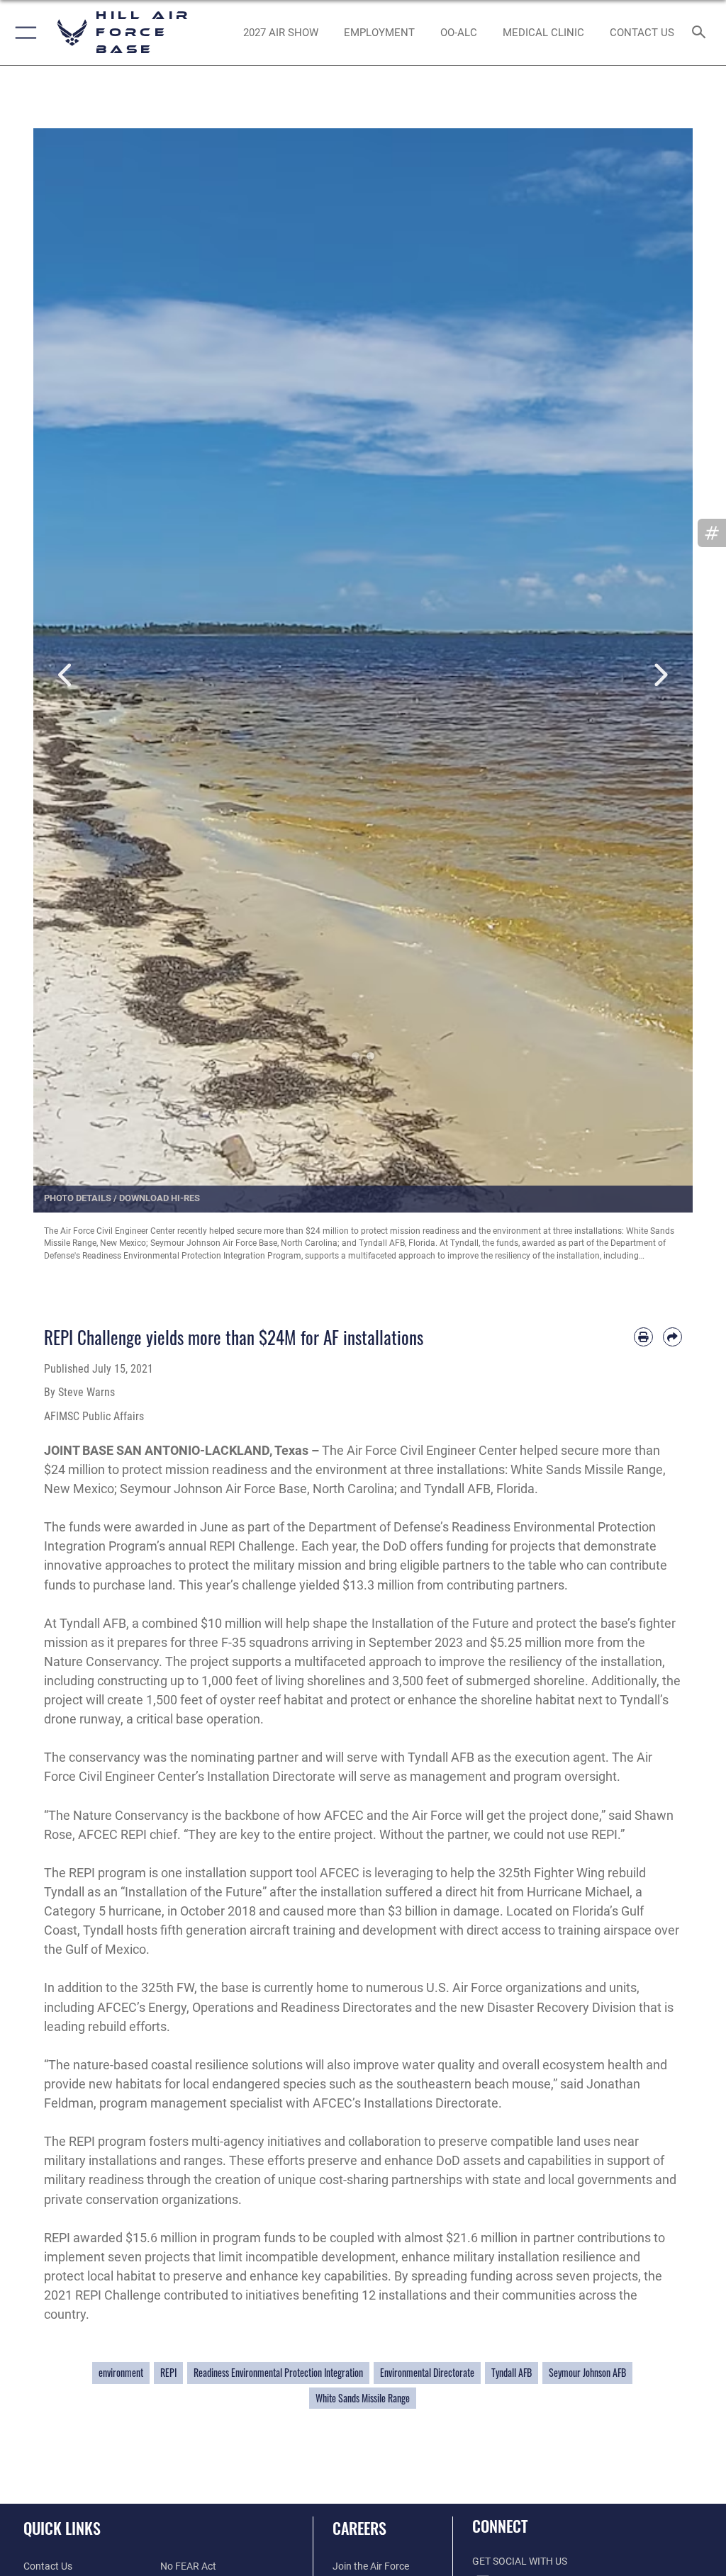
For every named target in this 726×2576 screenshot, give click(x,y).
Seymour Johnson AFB (587, 2373)
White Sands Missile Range (363, 2398)
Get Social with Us (520, 2561)
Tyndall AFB (512, 2373)
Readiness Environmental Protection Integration (278, 2373)
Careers (359, 2528)
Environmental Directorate (427, 2373)
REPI (168, 2373)
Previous (66, 658)
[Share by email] (672, 1337)
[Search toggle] (702, 33)
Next (660, 658)
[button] (23, 33)
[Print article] (643, 1337)
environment (121, 2373)
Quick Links (62, 2528)
